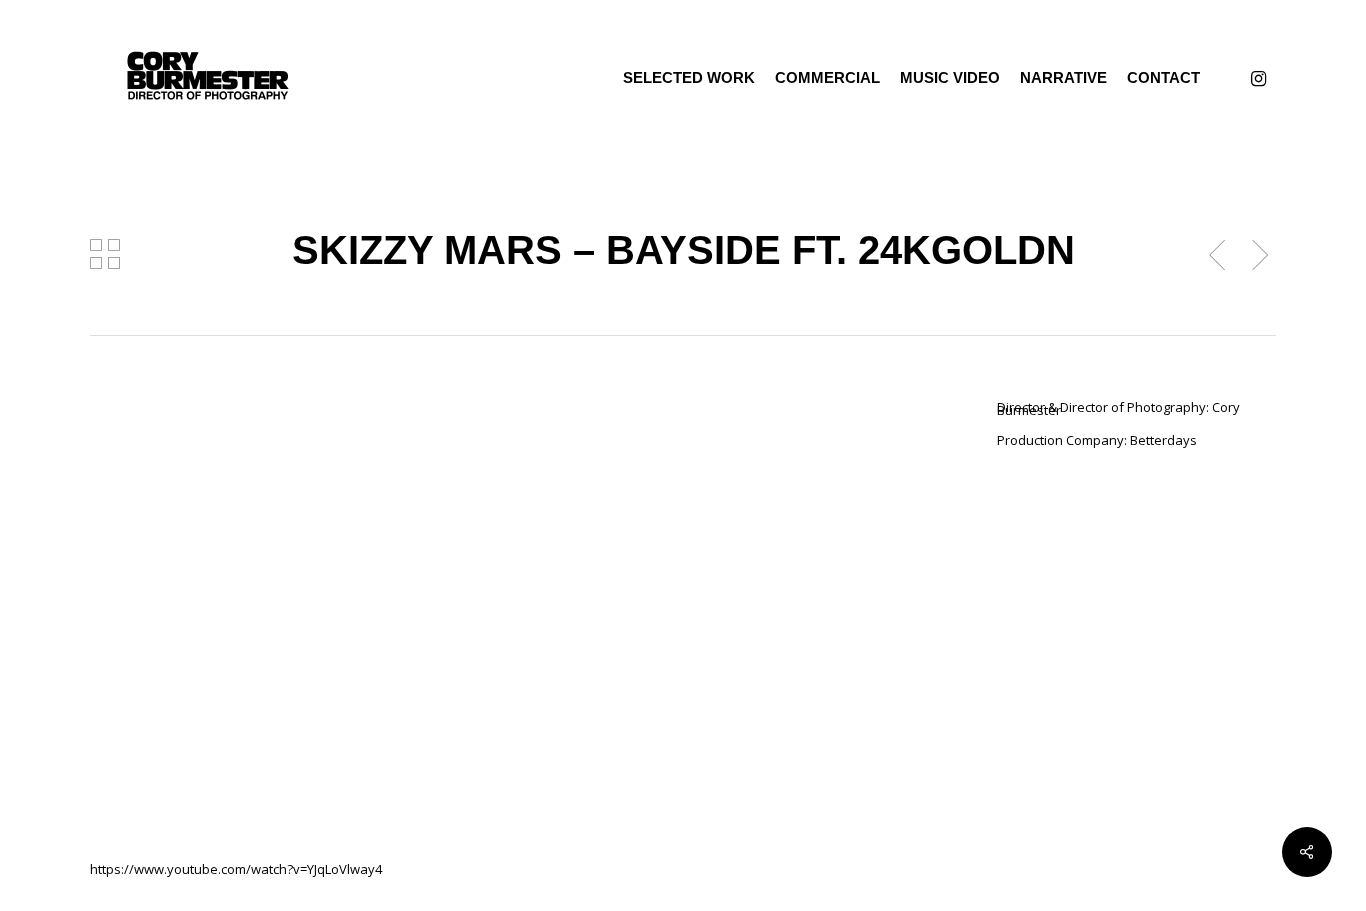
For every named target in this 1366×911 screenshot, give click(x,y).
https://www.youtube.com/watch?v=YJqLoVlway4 (236, 869)
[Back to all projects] (105, 254)
